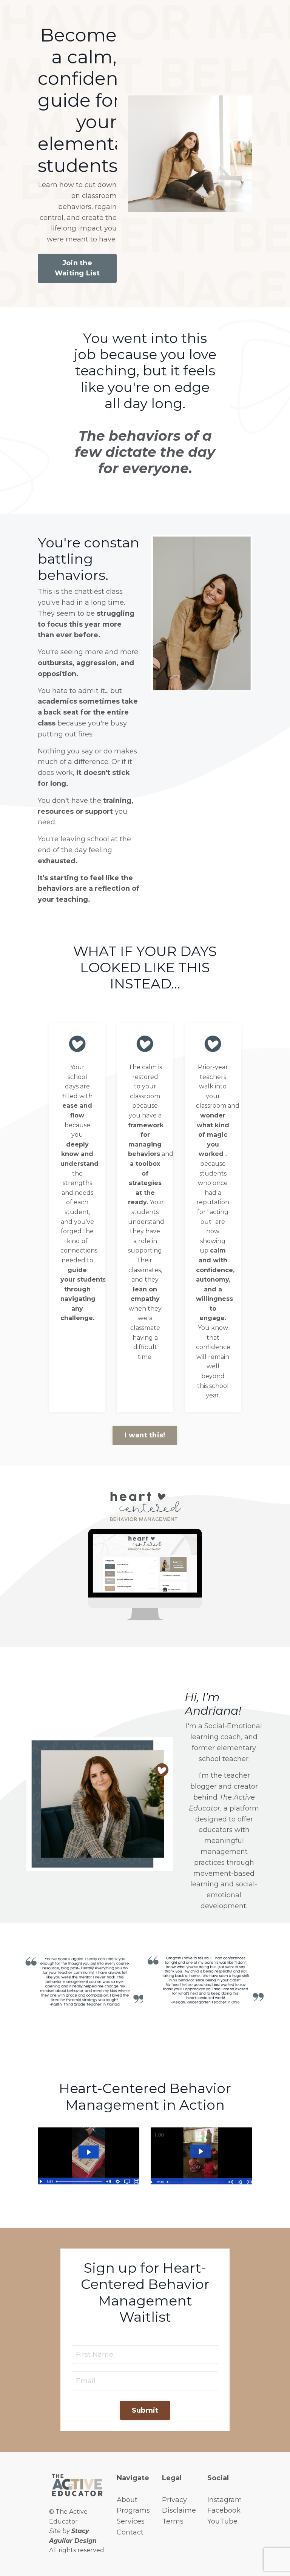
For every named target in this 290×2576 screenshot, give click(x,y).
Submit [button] (145, 2410)
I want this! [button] (145, 1435)
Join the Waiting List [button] (77, 268)
